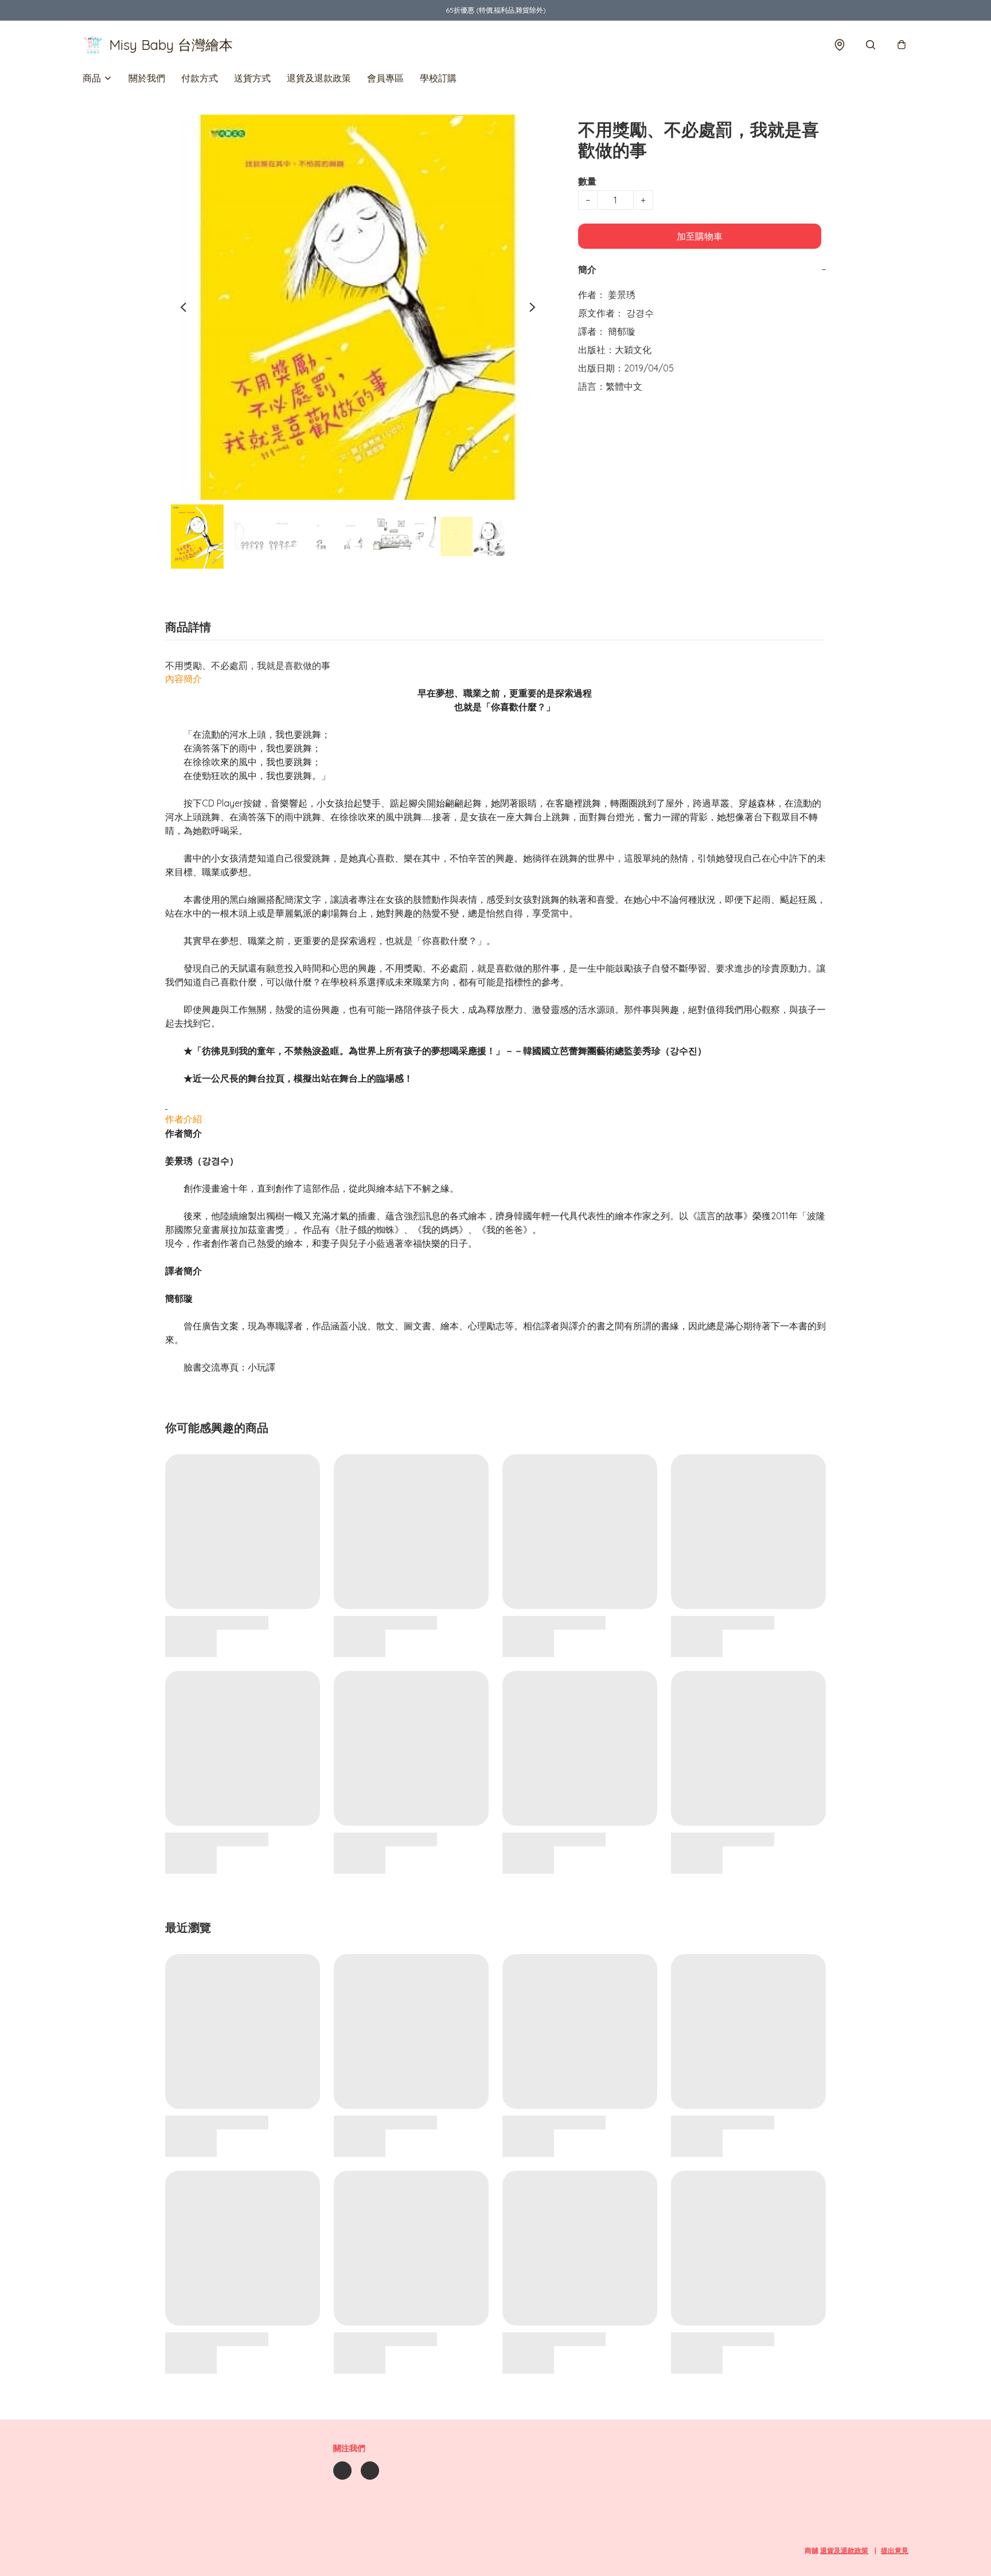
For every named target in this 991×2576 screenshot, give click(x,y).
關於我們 (147, 78)
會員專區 (385, 78)
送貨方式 (252, 78)
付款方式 (200, 78)
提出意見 (895, 2550)
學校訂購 (438, 78)
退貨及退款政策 (319, 78)
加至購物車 (700, 236)
